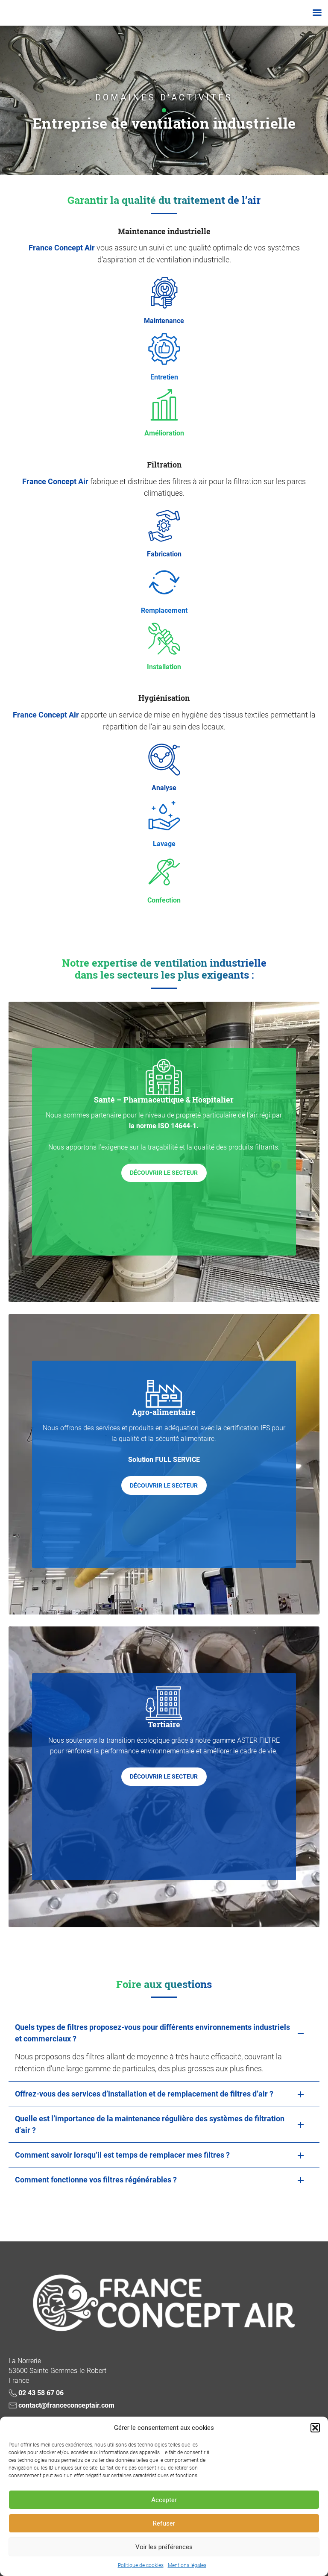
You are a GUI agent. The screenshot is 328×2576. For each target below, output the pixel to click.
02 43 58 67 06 (41, 2393)
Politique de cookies (141, 2565)
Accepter (164, 2500)
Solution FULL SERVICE (164, 1460)
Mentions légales (187, 2565)
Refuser (164, 2523)
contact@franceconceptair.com (66, 2405)
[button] (315, 2428)
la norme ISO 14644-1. (164, 1126)
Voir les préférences (164, 2547)
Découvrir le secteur (164, 1173)
